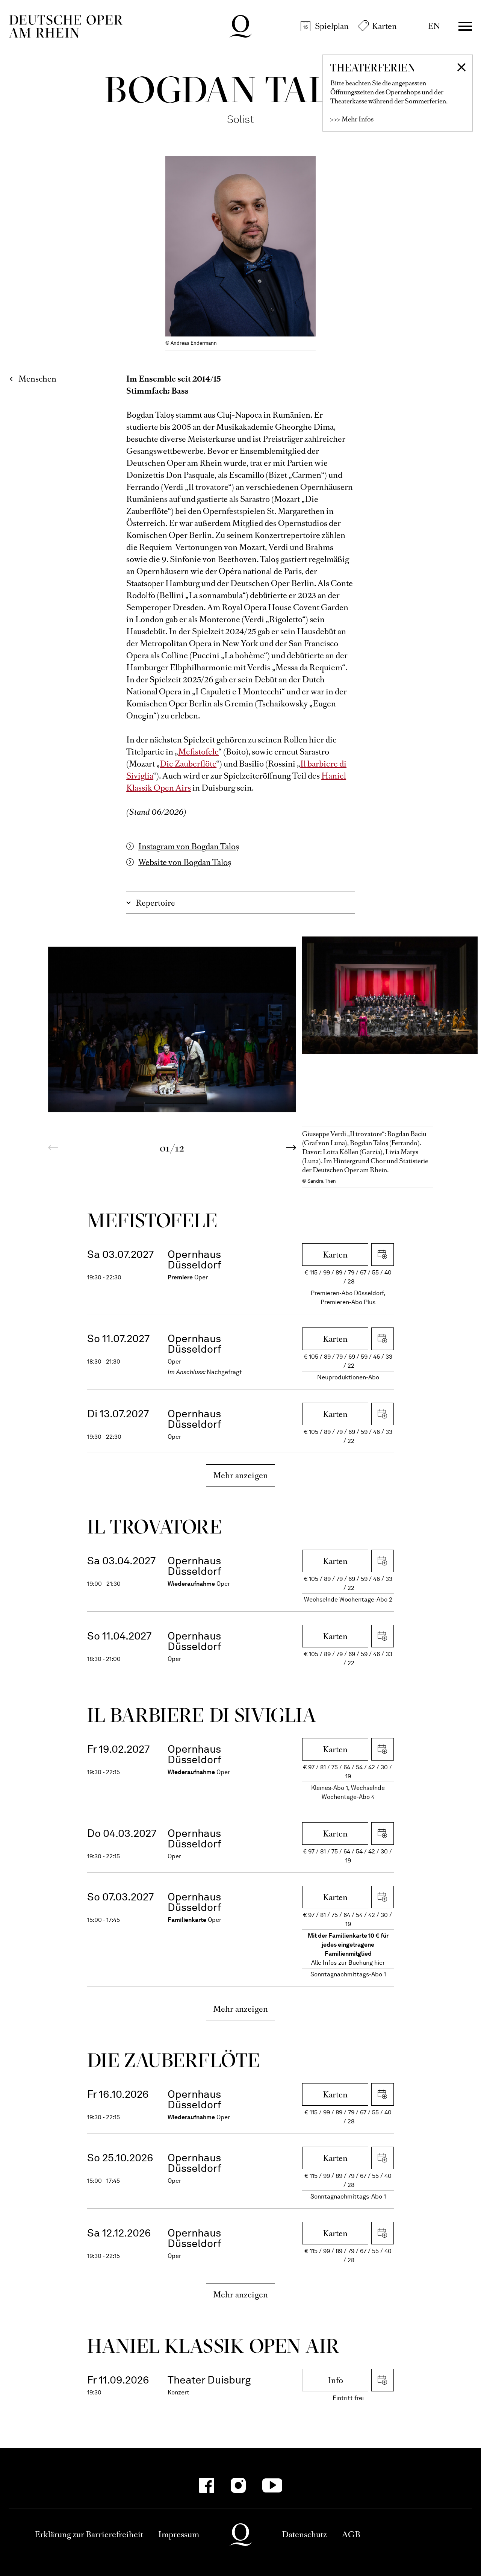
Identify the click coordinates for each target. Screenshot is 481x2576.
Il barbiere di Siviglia (202, 1715)
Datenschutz (304, 2534)
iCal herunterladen (383, 1255)
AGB (351, 2534)
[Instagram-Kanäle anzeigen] (238, 2485)
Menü (465, 26)
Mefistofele (198, 752)
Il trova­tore (154, 1527)
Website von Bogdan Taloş (185, 862)
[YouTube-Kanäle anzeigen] (272, 2485)
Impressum (179, 2534)
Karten (384, 26)
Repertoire (155, 903)
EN (434, 26)
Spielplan (332, 26)
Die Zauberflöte (188, 764)
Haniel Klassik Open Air (213, 2346)
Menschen (37, 379)
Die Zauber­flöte (173, 2060)
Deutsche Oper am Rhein (66, 26)
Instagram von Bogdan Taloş (189, 846)
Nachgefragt (224, 1372)
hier (380, 1963)
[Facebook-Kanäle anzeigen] (207, 2485)
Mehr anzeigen (241, 1475)
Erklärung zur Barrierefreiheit (89, 2534)
